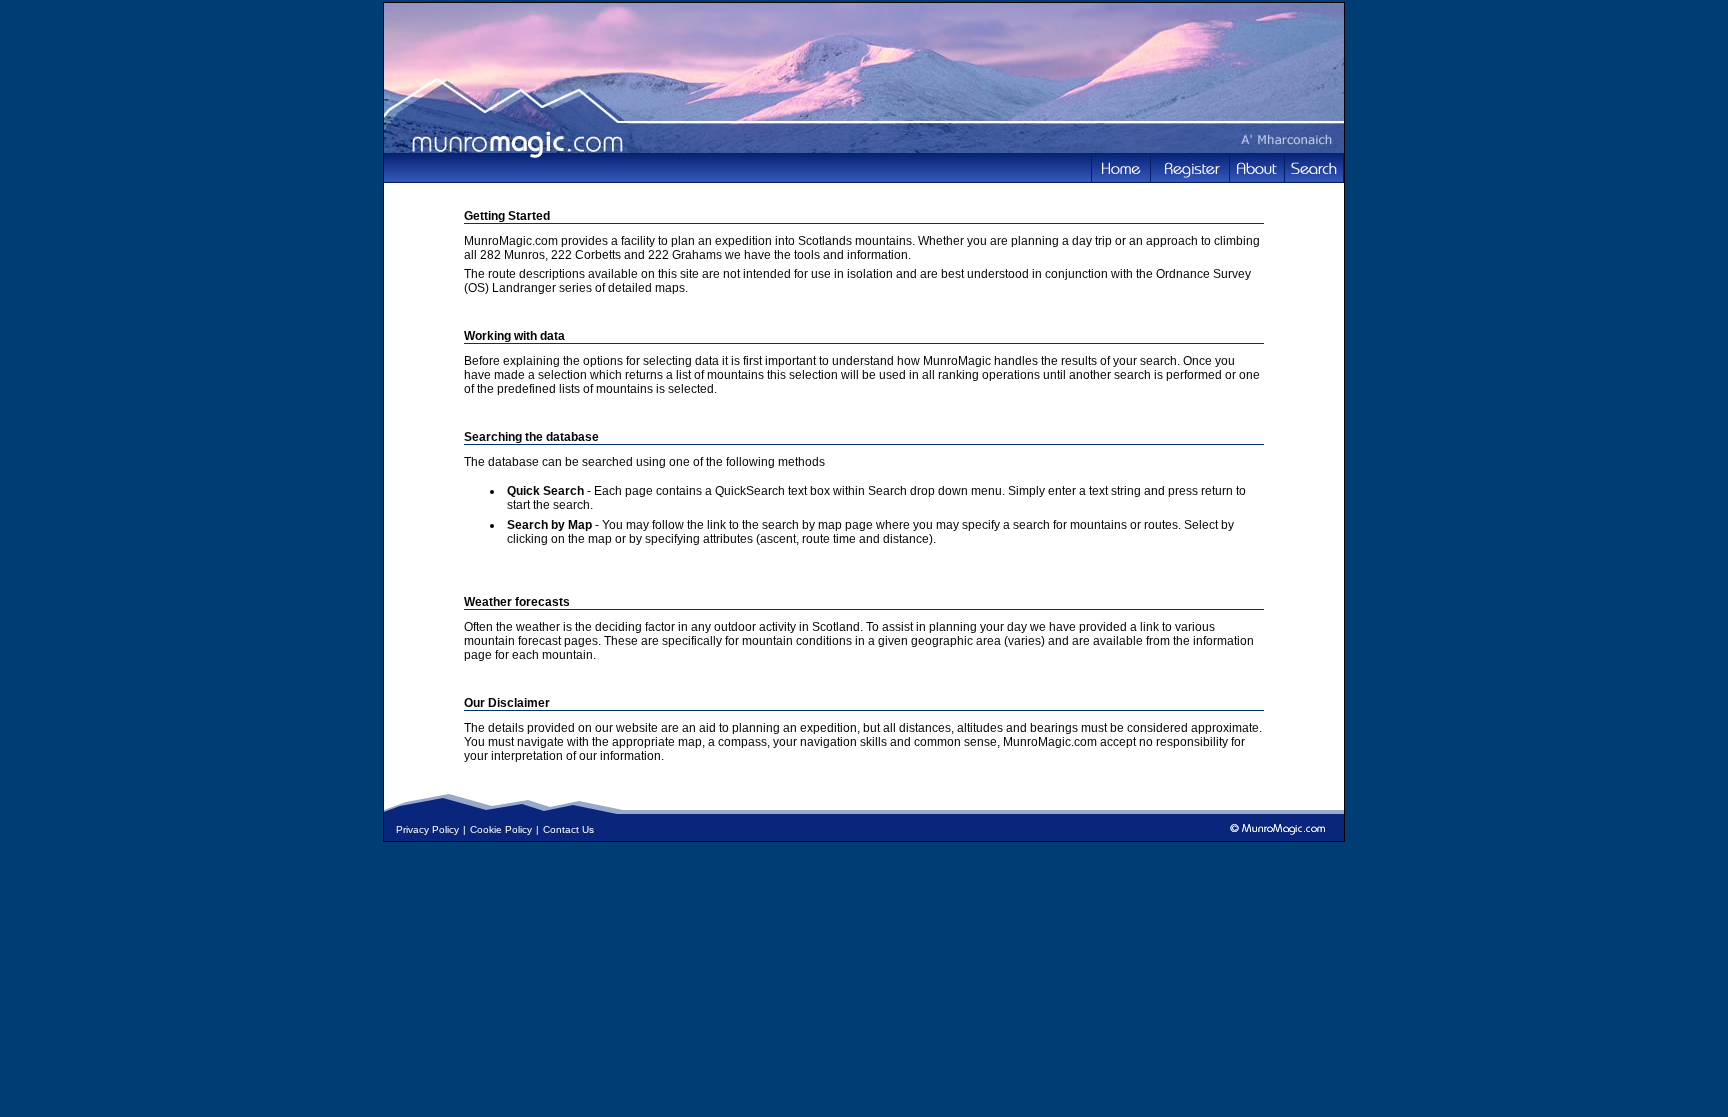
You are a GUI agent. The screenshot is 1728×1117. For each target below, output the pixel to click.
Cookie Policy (501, 829)
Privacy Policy (427, 829)
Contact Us (568, 829)
